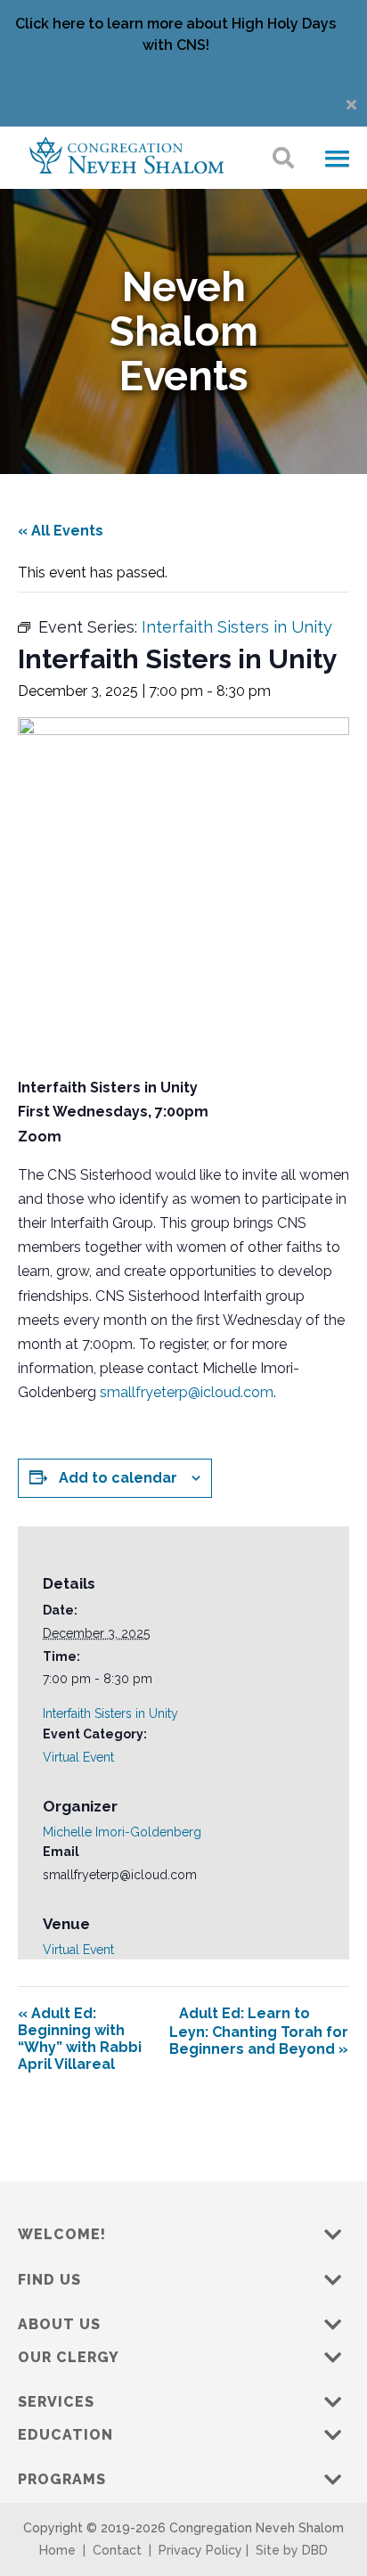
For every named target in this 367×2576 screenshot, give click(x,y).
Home (57, 2550)
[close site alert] (351, 105)
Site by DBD (292, 2550)
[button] (337, 159)
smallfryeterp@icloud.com (187, 1392)
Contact (117, 2550)
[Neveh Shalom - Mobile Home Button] (126, 154)
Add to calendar (118, 1478)
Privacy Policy (200, 2550)
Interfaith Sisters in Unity (110, 1713)
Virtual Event (78, 1757)
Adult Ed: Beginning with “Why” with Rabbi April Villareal (80, 2039)
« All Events (61, 531)
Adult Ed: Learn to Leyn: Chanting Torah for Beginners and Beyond (259, 2031)
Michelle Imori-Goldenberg (122, 1832)
